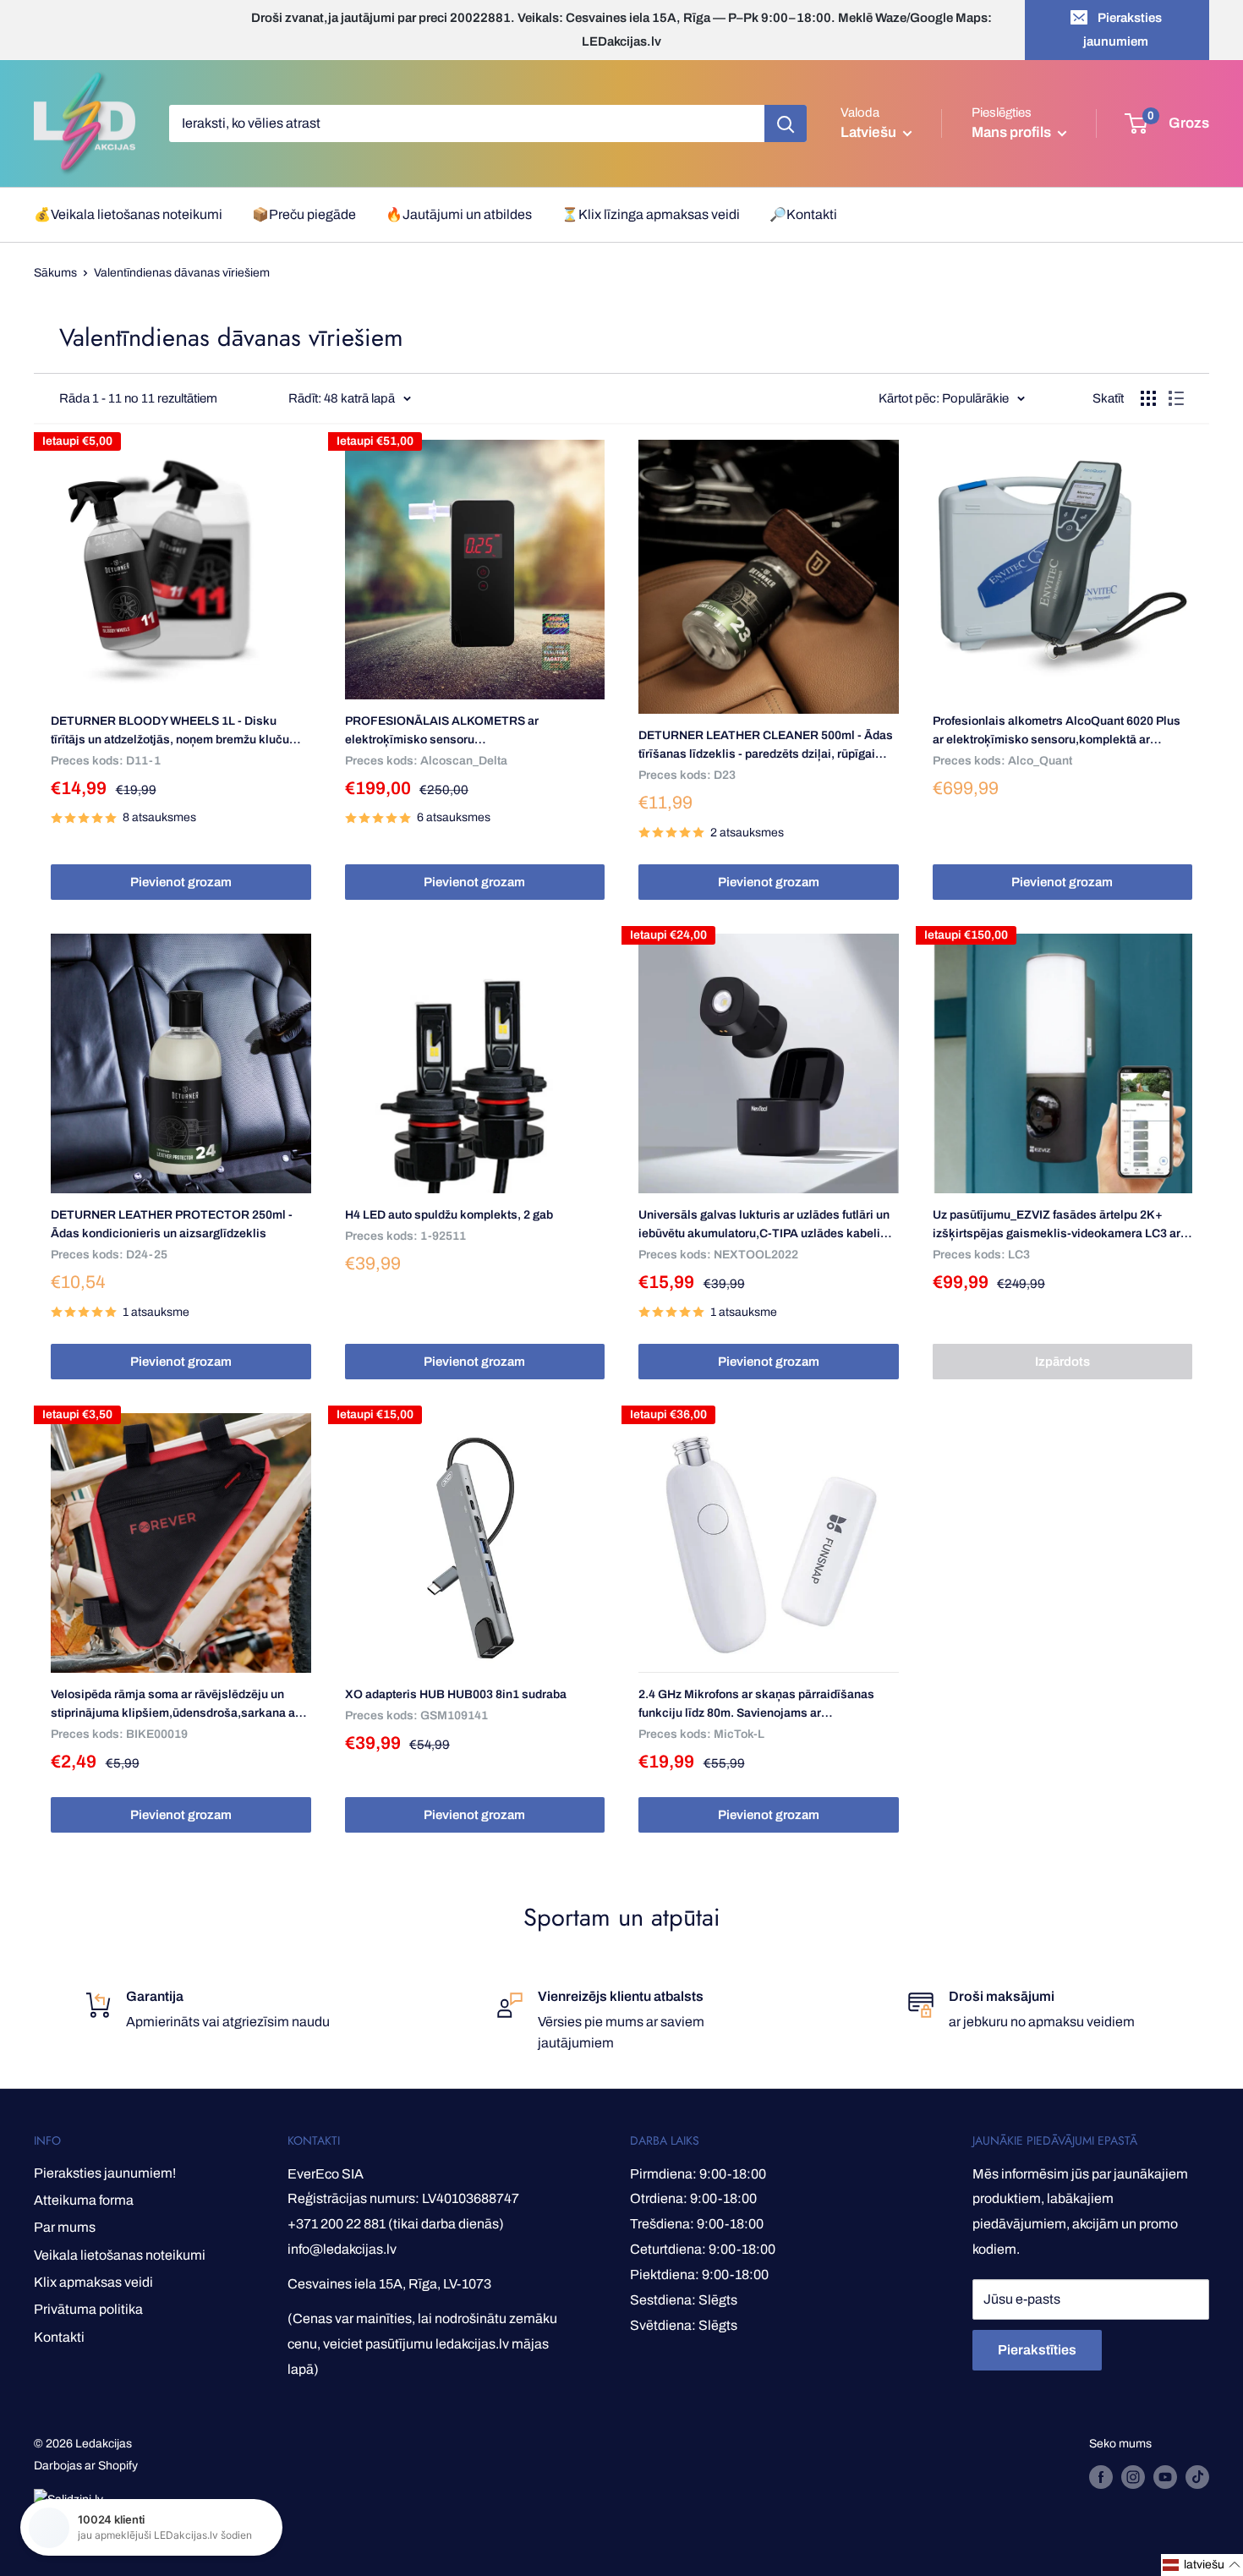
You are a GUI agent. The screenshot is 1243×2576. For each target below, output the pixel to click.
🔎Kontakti (803, 214)
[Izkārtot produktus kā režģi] (1148, 398)
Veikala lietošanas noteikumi (120, 2255)
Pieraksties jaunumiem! (105, 2173)
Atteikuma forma (84, 2200)
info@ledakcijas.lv (342, 2249)
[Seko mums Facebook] (1101, 2477)
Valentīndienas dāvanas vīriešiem (182, 273)
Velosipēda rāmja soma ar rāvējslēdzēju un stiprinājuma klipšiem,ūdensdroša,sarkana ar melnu (175, 1705)
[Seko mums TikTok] (1197, 2477)
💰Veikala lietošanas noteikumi (128, 214)
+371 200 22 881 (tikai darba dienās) (396, 2224)
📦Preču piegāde (304, 214)
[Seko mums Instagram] (1133, 2477)
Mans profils (1013, 132)
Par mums (65, 2227)
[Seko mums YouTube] (1165, 2477)
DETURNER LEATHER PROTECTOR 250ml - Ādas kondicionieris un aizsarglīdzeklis (172, 1224)
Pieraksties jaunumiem (1123, 30)
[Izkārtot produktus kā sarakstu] (1176, 398)
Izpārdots (1062, 1362)
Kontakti (59, 2337)
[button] (1202, 2565)
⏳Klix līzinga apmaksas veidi (651, 214)
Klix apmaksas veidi (93, 2282)
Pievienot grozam (181, 882)
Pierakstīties (1037, 2350)
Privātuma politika (88, 2309)
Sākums (55, 273)
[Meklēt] (786, 123)
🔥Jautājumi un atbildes (459, 214)
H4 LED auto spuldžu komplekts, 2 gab (449, 1215)
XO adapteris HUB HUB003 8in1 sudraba (456, 1694)
